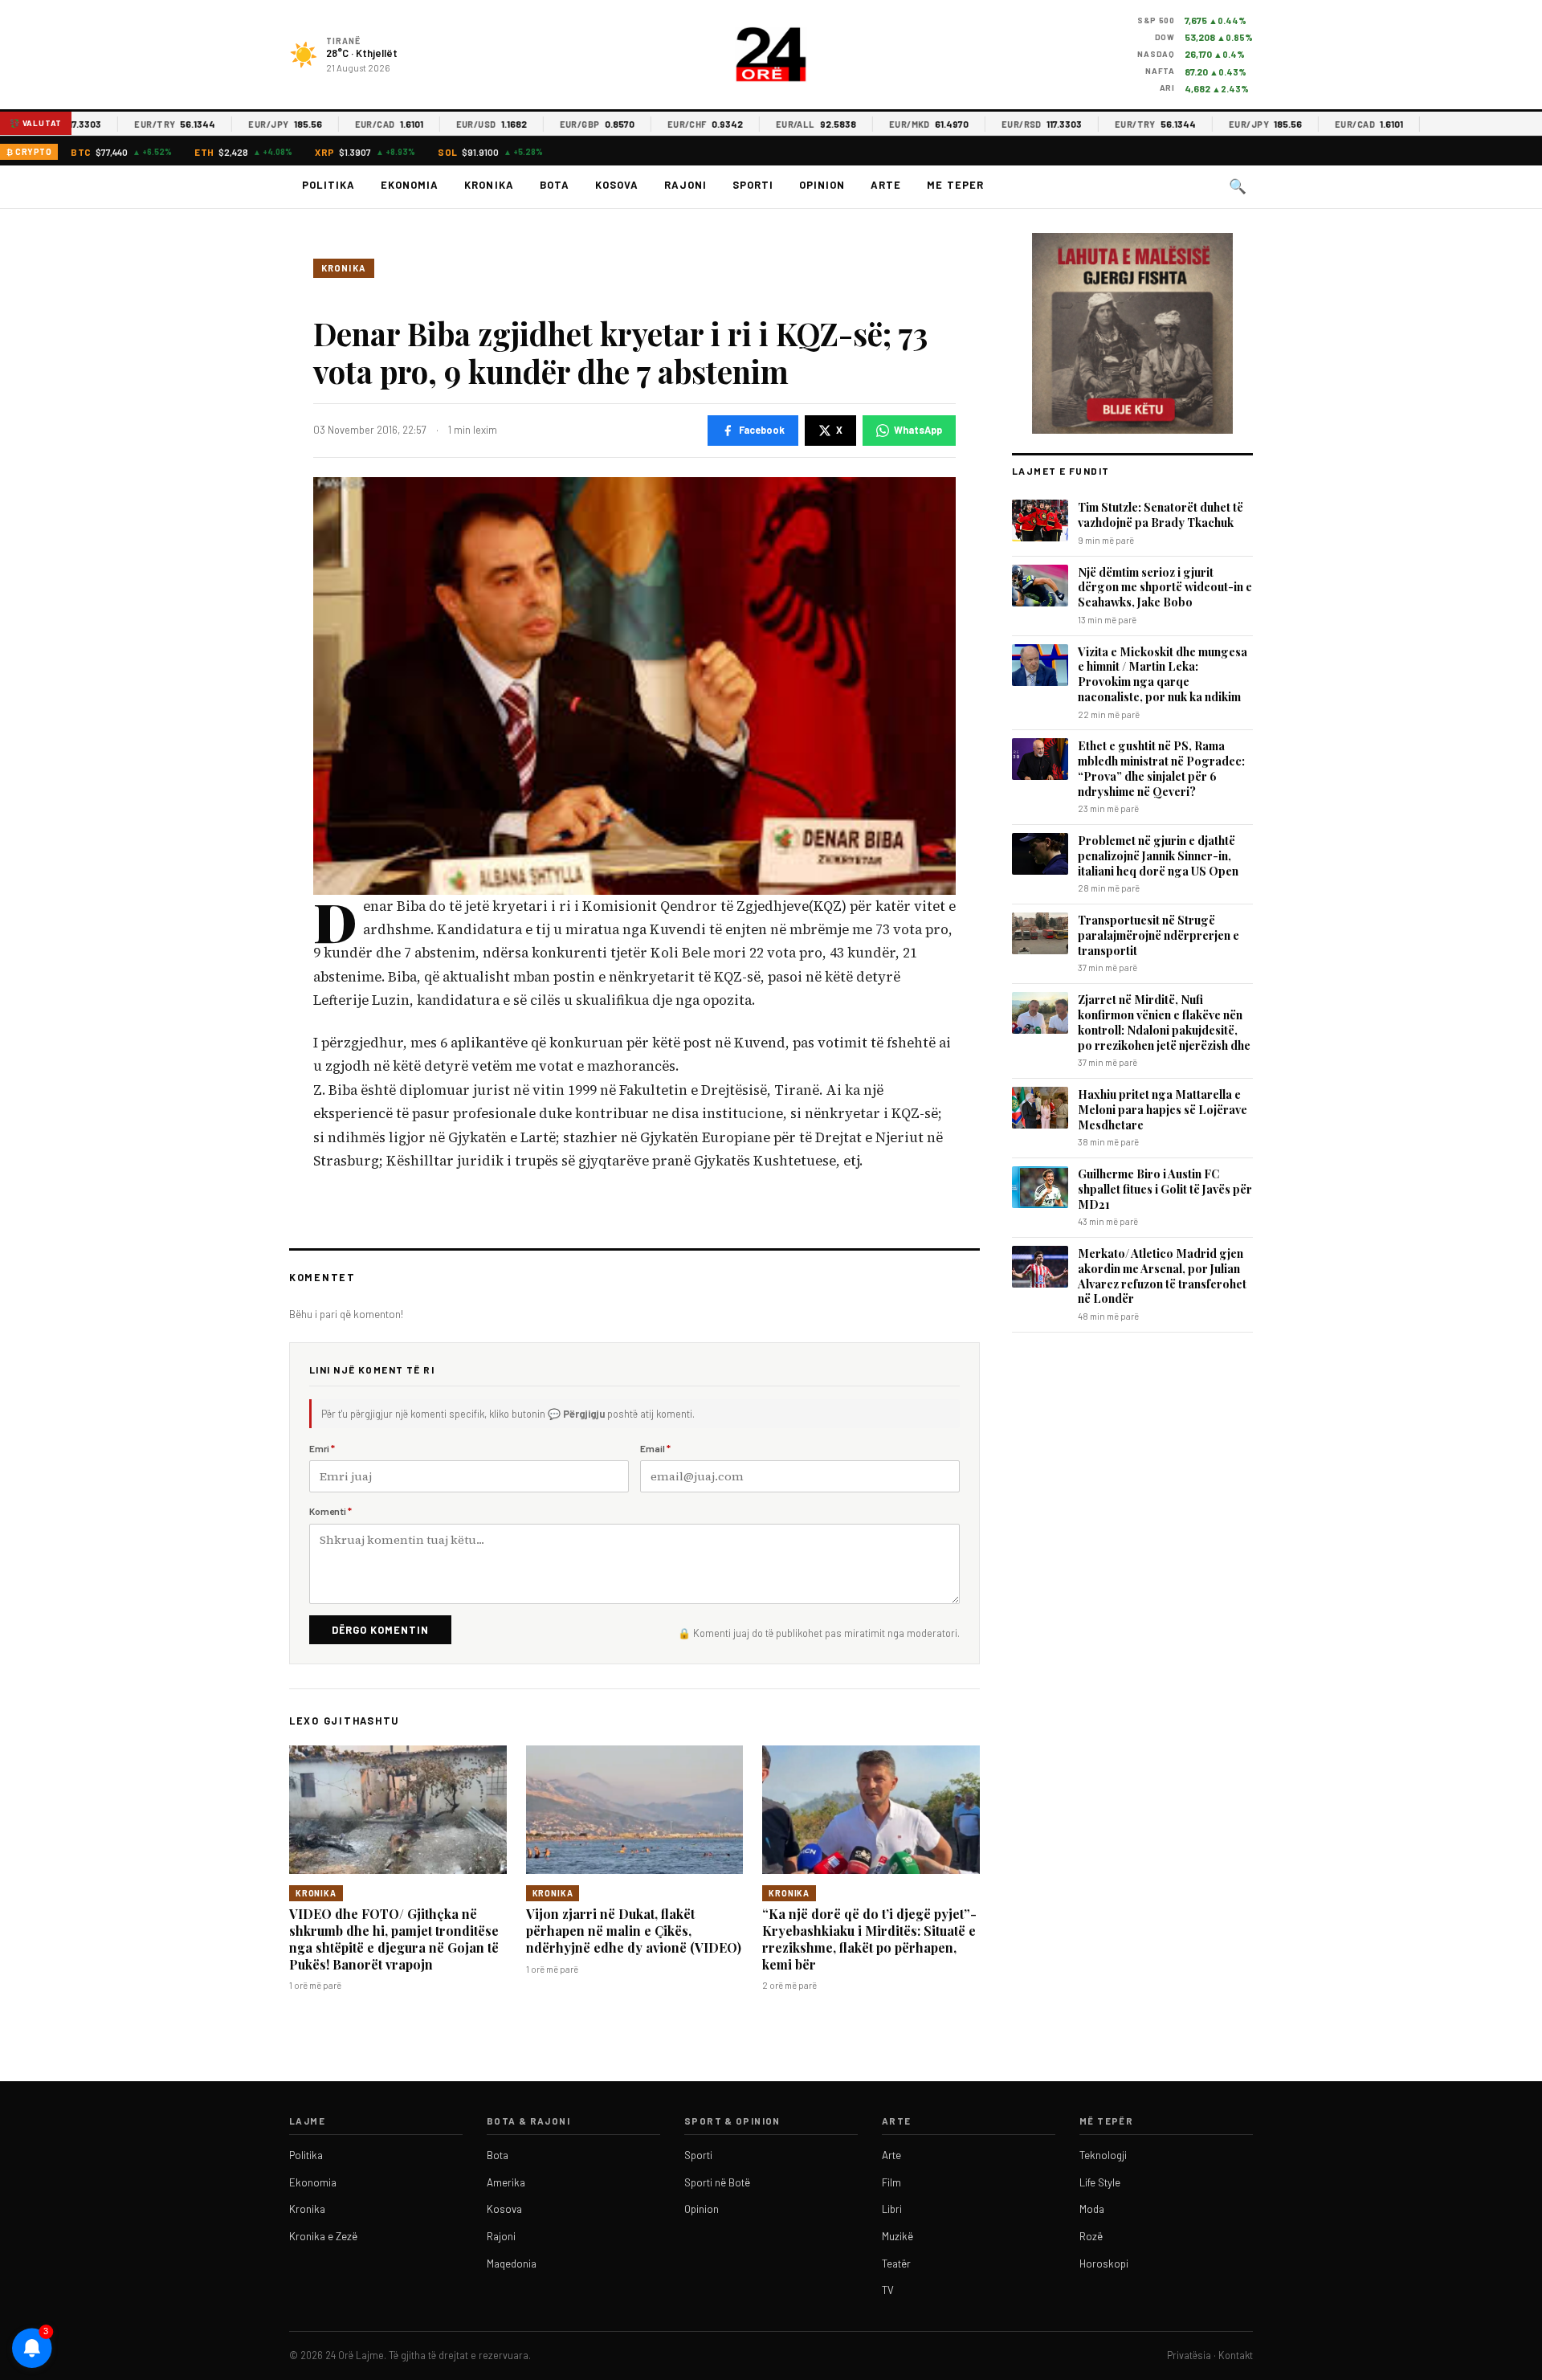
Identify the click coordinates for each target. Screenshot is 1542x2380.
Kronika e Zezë (323, 2236)
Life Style (1100, 2182)
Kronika (489, 185)
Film (891, 2182)
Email (655, 1448)
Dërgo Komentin (380, 1630)
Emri (322, 1448)
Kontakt (1236, 2355)
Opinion (822, 185)
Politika (328, 185)
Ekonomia (410, 185)
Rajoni (685, 185)
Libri (892, 2209)
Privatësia (1189, 2355)
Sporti (753, 185)
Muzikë (897, 2236)
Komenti (330, 1511)
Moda (1092, 2209)
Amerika (506, 2182)
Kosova (617, 185)
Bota (555, 185)
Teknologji (1103, 2155)
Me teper (955, 185)
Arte (886, 185)
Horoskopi (1104, 2264)
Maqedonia (512, 2264)
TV (888, 2290)
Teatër (896, 2264)
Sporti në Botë (717, 2182)
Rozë (1091, 2236)
